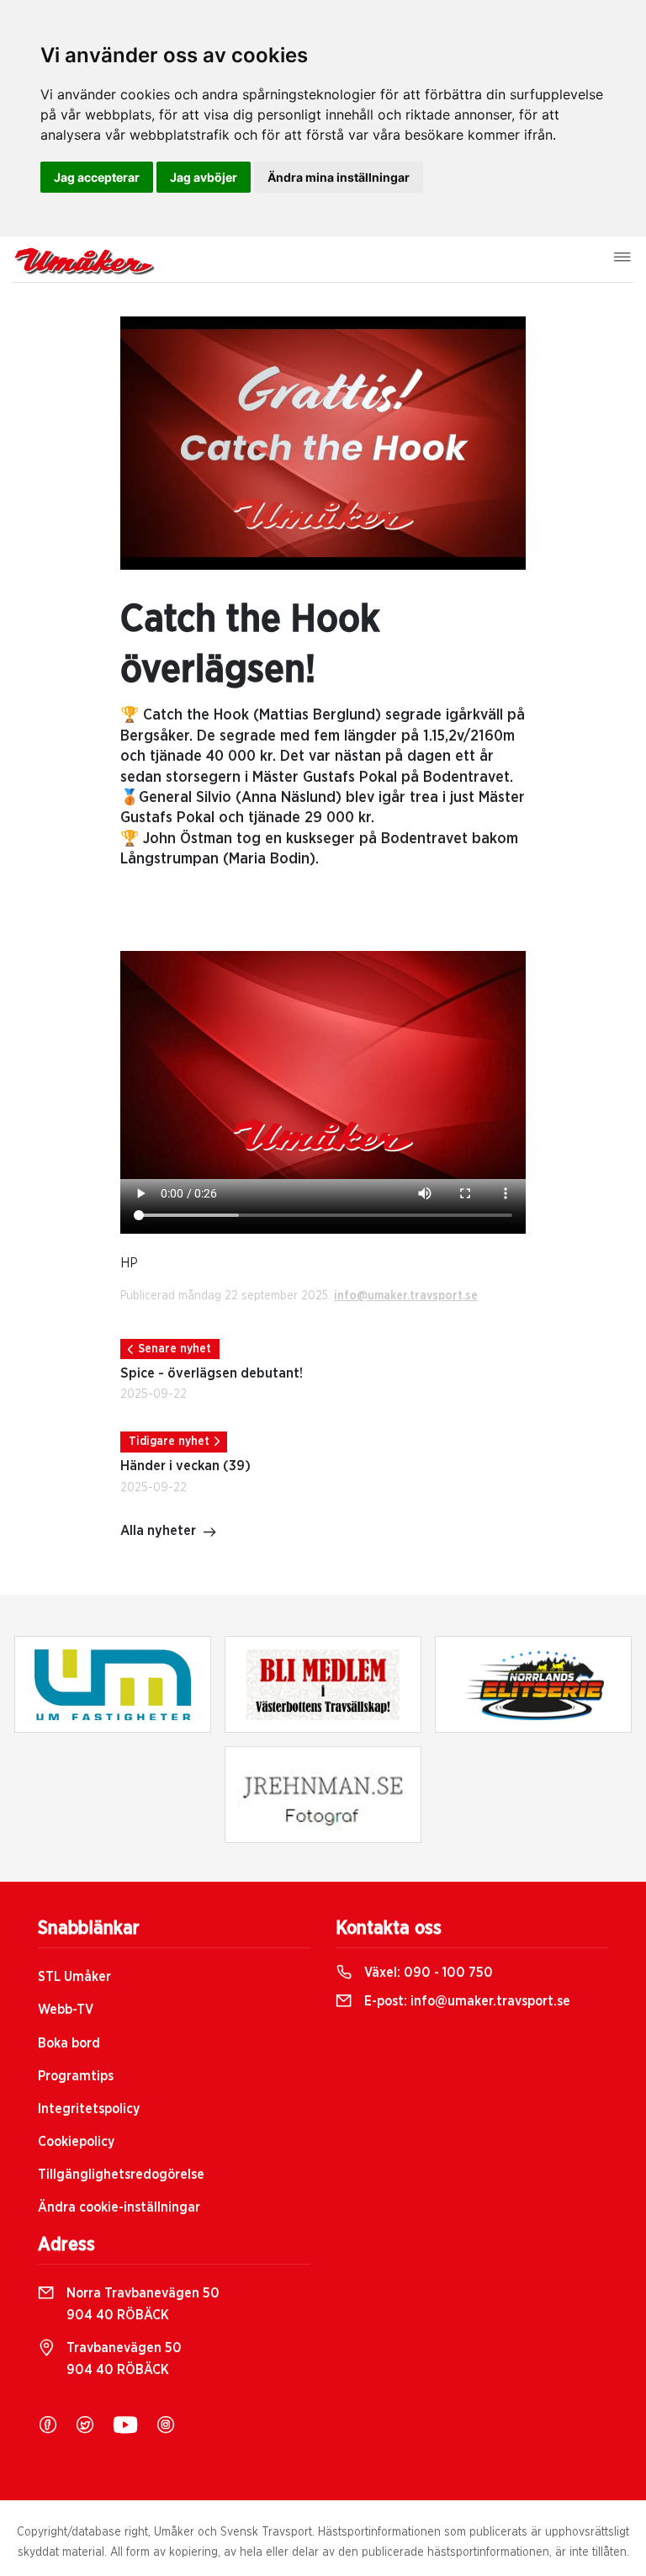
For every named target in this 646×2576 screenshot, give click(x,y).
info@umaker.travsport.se (406, 1296)
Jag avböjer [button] (204, 177)
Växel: (427, 1973)
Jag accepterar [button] (97, 177)
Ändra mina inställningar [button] (339, 177)
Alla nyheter (158, 1531)
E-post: (466, 2001)
